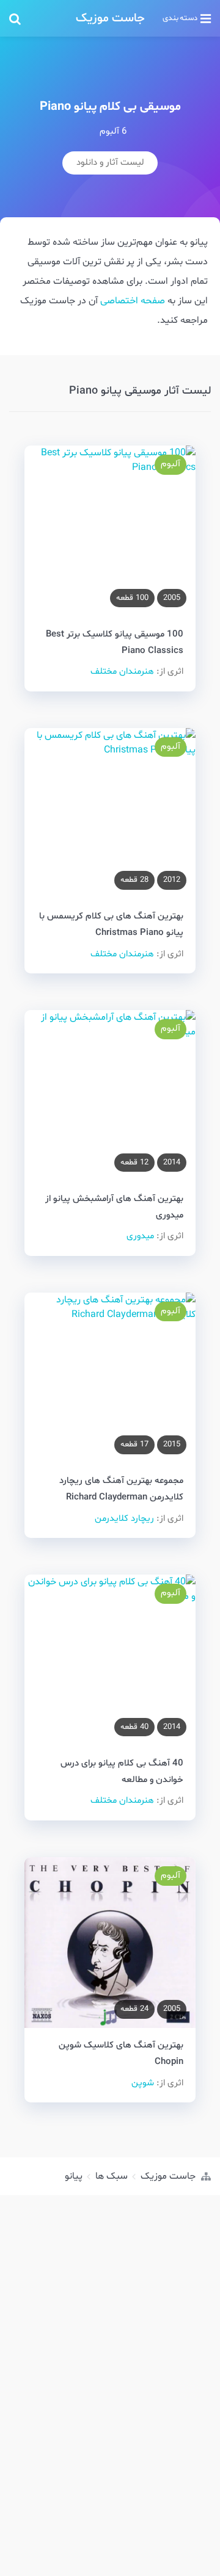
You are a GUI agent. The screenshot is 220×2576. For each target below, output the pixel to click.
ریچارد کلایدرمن (124, 1519)
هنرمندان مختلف (122, 672)
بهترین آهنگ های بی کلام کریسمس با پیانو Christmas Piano (111, 925)
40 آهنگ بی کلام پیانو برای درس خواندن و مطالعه (122, 1772)
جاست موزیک (110, 18)
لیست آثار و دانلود (110, 163)
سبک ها (112, 2176)
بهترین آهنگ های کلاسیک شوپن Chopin (121, 2054)
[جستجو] (39, 18)
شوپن (143, 2083)
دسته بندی (180, 18)
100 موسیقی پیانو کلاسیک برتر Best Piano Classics (115, 643)
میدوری (140, 1236)
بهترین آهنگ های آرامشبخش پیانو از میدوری (114, 1207)
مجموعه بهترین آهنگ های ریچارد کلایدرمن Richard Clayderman (121, 1489)
